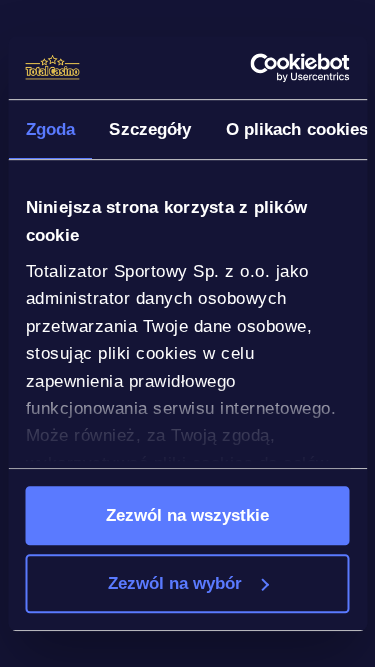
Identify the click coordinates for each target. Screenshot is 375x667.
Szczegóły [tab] (150, 129)
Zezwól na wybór (175, 583)
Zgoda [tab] (50, 129)
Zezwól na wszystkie (187, 515)
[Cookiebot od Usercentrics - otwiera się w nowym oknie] (265, 67)
